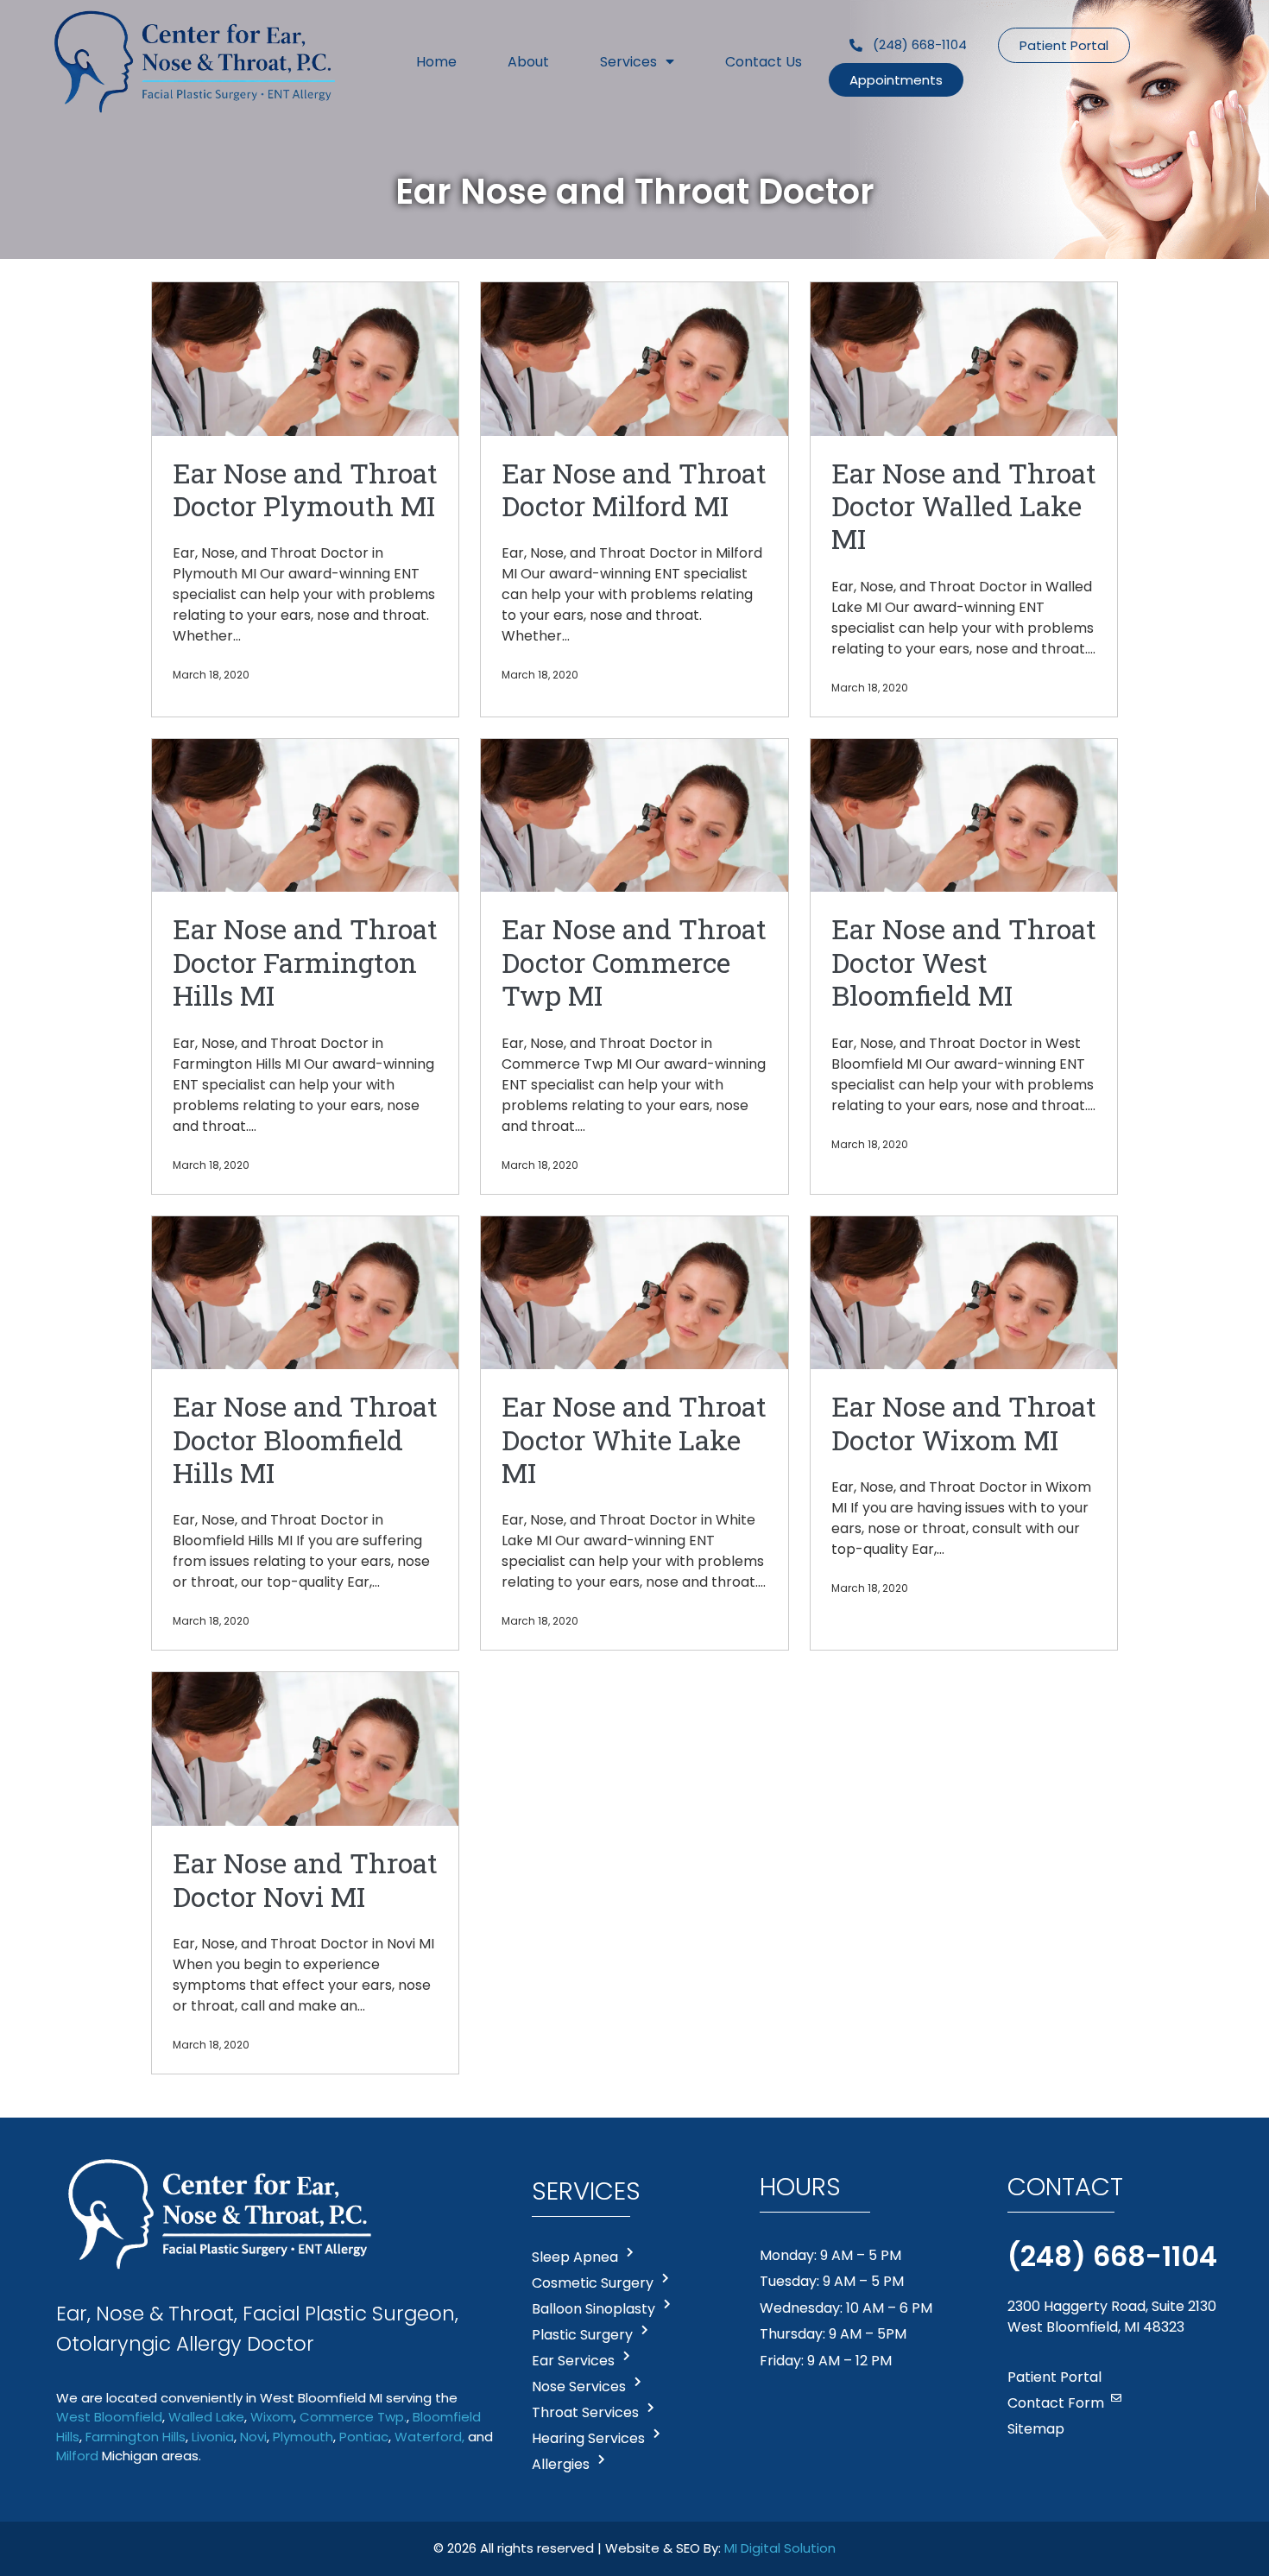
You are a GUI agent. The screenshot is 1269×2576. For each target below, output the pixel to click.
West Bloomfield (109, 2417)
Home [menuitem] (436, 62)
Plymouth (303, 2437)
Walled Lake (206, 2417)
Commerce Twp (352, 2417)
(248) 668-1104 (1112, 2256)
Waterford (428, 2437)
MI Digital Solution (780, 2548)
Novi (253, 2437)
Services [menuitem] (628, 62)
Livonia (213, 2437)
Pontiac (364, 2437)
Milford (77, 2456)
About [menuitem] (528, 62)
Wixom (272, 2417)
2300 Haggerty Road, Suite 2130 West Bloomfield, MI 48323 (1112, 2317)
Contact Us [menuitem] (764, 62)
